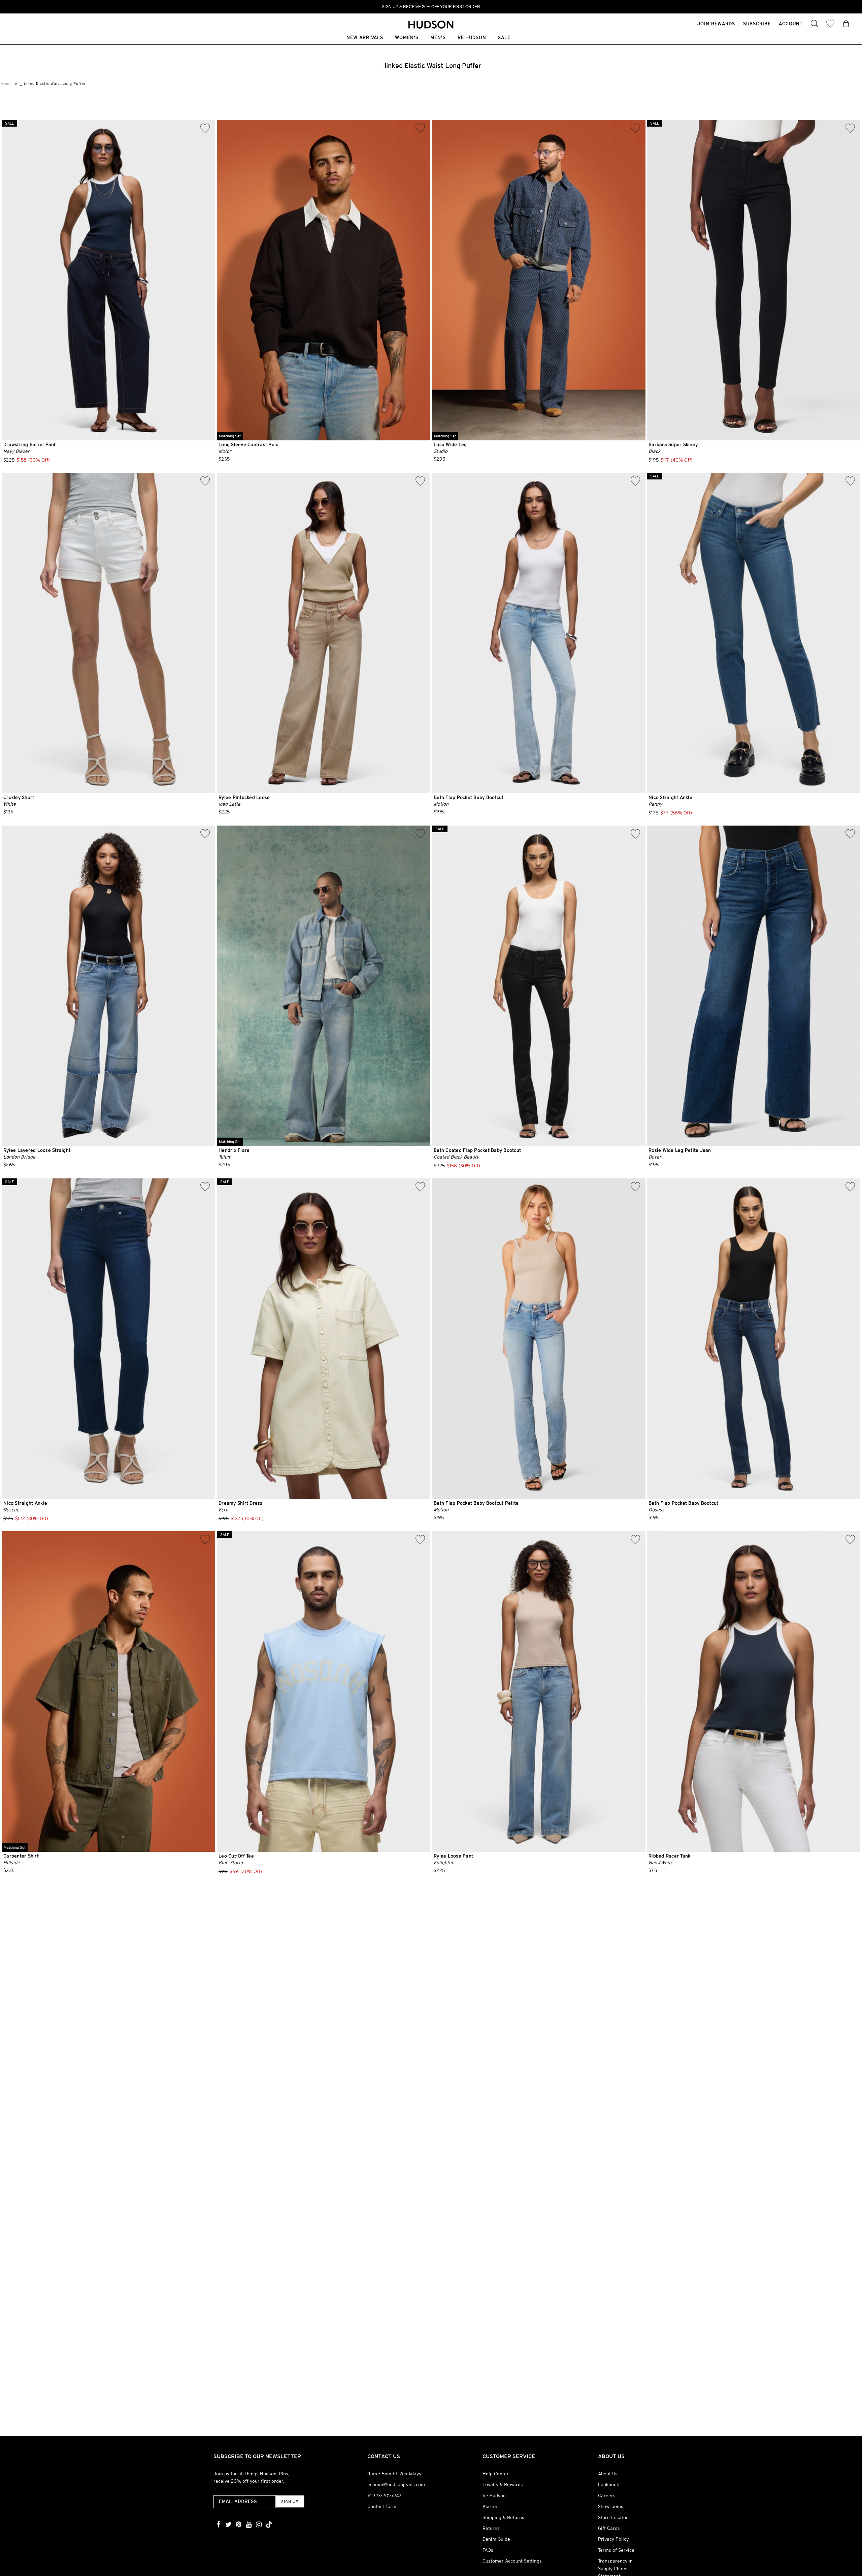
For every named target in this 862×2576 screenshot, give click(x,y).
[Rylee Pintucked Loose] (324, 633)
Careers (607, 2496)
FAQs (488, 2550)
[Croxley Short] (108, 633)
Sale (504, 38)
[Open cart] (846, 24)
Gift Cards (609, 2528)
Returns (491, 2528)
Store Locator (613, 2517)
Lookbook (608, 2484)
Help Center (496, 2474)
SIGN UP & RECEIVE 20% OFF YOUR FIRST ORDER (431, 7)
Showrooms (611, 2506)
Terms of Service (616, 2550)
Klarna (490, 2506)
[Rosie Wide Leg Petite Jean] (754, 986)
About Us (608, 2474)
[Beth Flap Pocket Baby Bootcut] (539, 633)
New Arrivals (365, 38)
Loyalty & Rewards (503, 2484)
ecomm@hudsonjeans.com (396, 2484)
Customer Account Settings (512, 2561)
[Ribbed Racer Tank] (754, 1692)
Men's (438, 38)
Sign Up (290, 2502)
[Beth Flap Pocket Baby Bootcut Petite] (539, 1339)
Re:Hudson (472, 38)
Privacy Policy (613, 2539)
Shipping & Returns (503, 2517)
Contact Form (382, 2506)
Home (6, 83)
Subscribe (757, 24)
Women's (407, 38)
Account (791, 24)
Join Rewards (716, 24)
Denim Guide (496, 2539)
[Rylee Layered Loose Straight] (108, 986)
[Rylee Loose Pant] (539, 1692)
